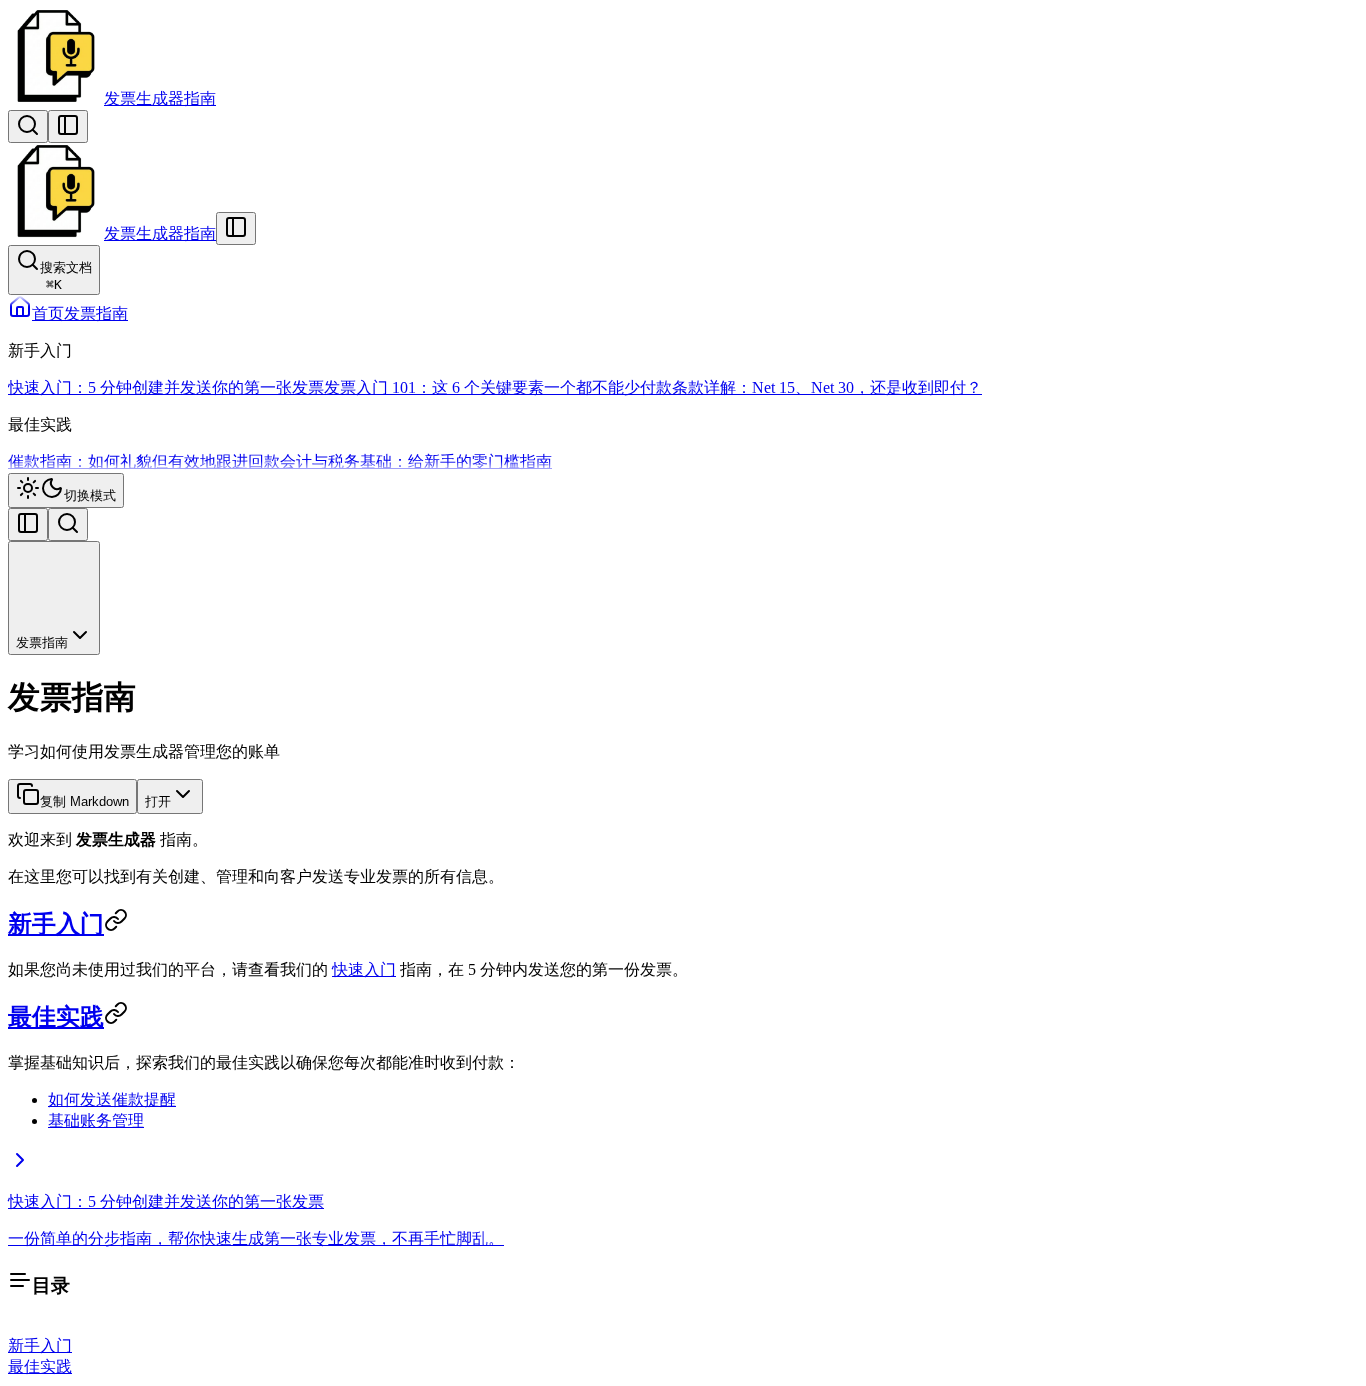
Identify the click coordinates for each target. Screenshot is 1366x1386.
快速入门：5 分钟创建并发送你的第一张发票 (166, 387)
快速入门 (364, 969)
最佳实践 (56, 1017)
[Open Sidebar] (68, 126)
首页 (48, 313)
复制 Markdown (84, 801)
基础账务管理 (96, 1120)
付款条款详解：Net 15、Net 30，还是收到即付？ (811, 387)
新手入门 (56, 924)
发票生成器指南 (160, 98)
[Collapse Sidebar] (236, 228)
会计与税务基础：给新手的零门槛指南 (416, 461)
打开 (158, 801)
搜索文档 (66, 276)
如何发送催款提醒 (112, 1099)
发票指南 (96, 313)
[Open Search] (28, 126)
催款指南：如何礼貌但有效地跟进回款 (144, 461)
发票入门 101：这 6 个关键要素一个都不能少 (482, 387)
